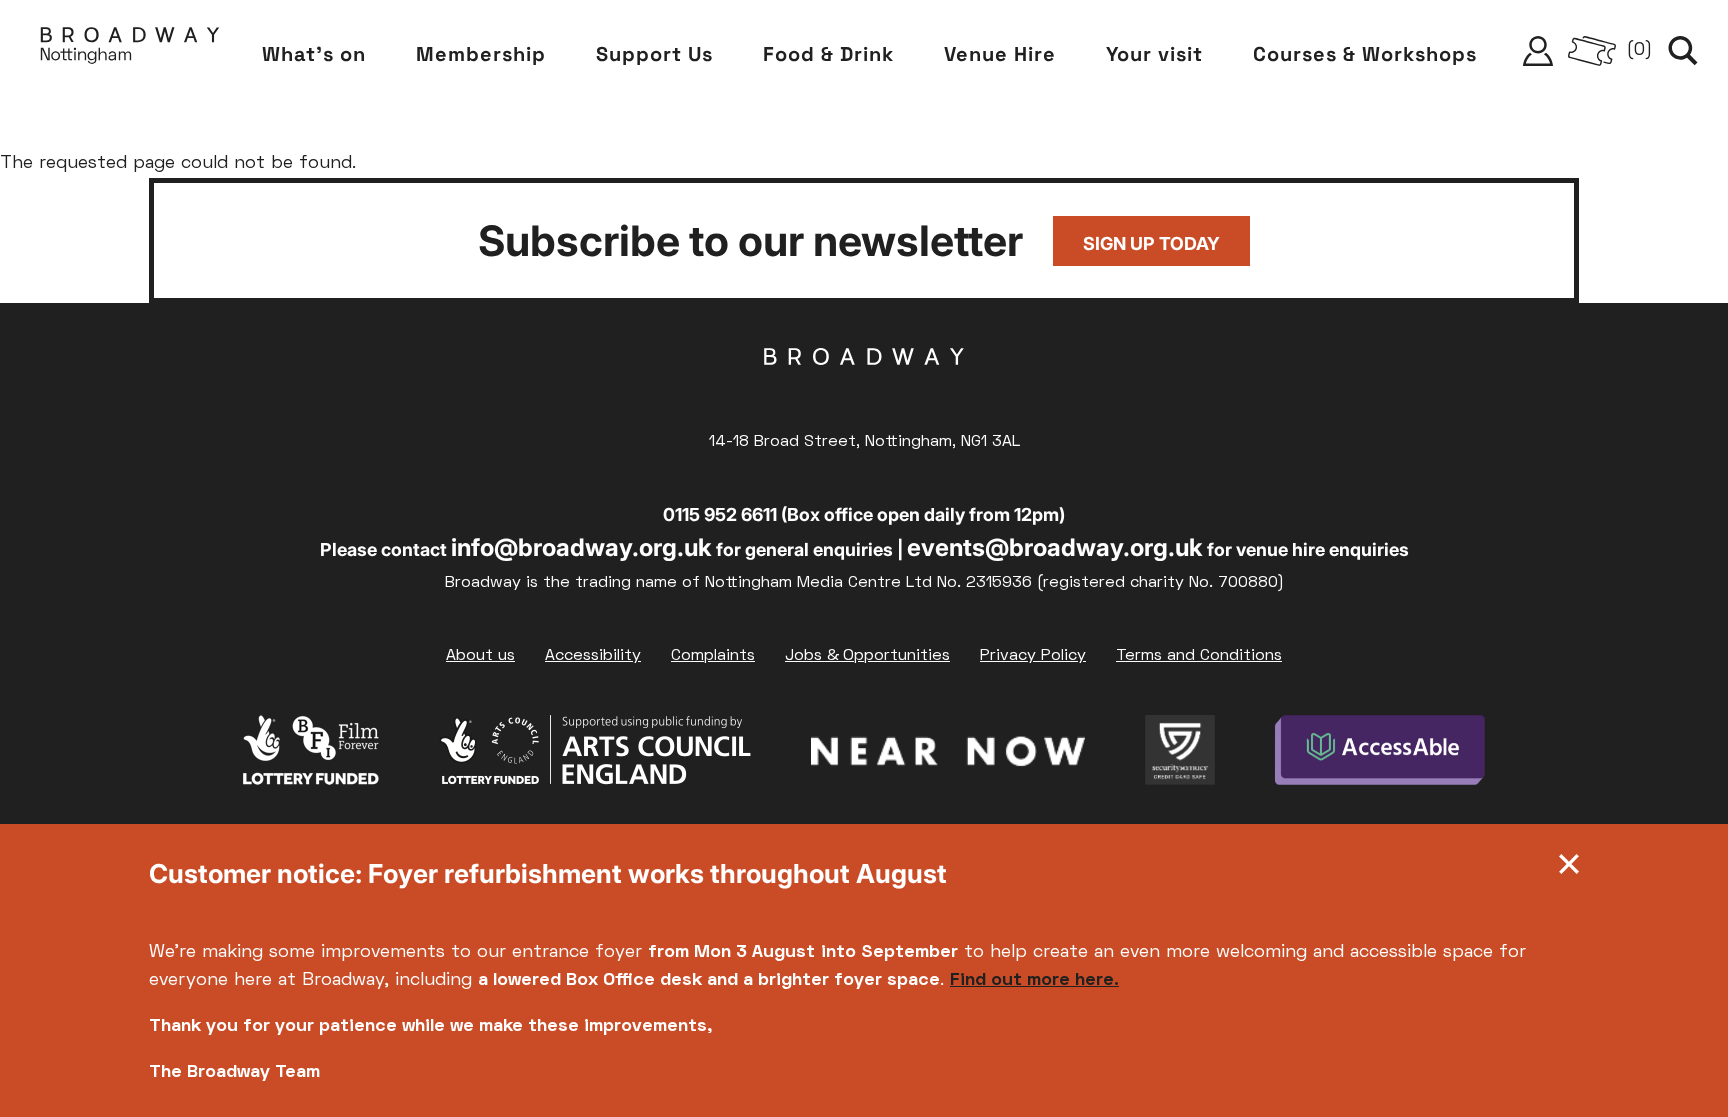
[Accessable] (1380, 755)
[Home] (130, 50)
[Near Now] (948, 755)
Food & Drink (828, 54)
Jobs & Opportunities (867, 656)
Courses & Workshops (1365, 54)
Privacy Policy (1033, 656)
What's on (314, 54)
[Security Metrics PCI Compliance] (1180, 755)
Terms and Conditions (1199, 656)
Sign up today (1151, 243)
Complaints (713, 656)
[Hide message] (1569, 869)
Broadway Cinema (864, 388)
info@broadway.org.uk (581, 547)
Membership (481, 54)
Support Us (654, 54)
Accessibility (593, 656)
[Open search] (1683, 51)
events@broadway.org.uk (1055, 547)
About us (480, 656)
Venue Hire (1000, 54)
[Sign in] (1538, 51)
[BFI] (311, 755)
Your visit (1154, 54)
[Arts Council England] (595, 755)
